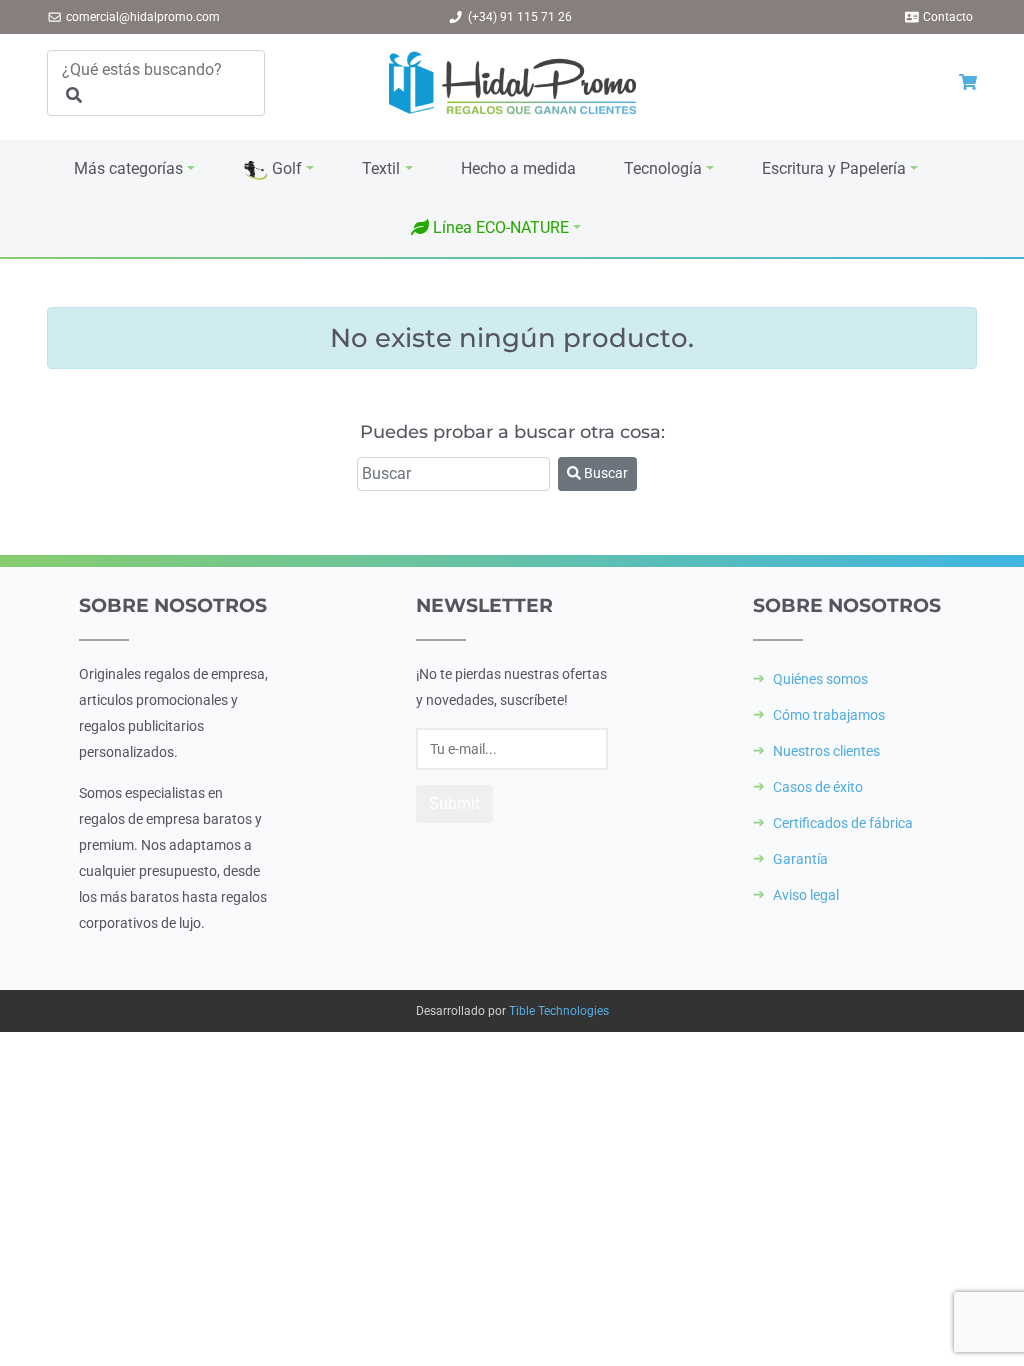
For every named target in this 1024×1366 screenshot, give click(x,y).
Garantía (800, 859)
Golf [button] (285, 168)
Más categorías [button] (128, 168)
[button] (496, 228)
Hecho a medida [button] (518, 168)
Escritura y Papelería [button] (834, 168)
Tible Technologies (559, 1011)
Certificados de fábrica (843, 823)
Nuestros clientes (826, 751)
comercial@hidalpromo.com (143, 17)
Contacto (948, 17)
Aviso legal (806, 895)
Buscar (604, 473)
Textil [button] (381, 168)
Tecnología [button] (663, 168)
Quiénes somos (820, 679)
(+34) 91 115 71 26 (520, 17)
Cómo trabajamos (829, 715)
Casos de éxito (818, 787)
